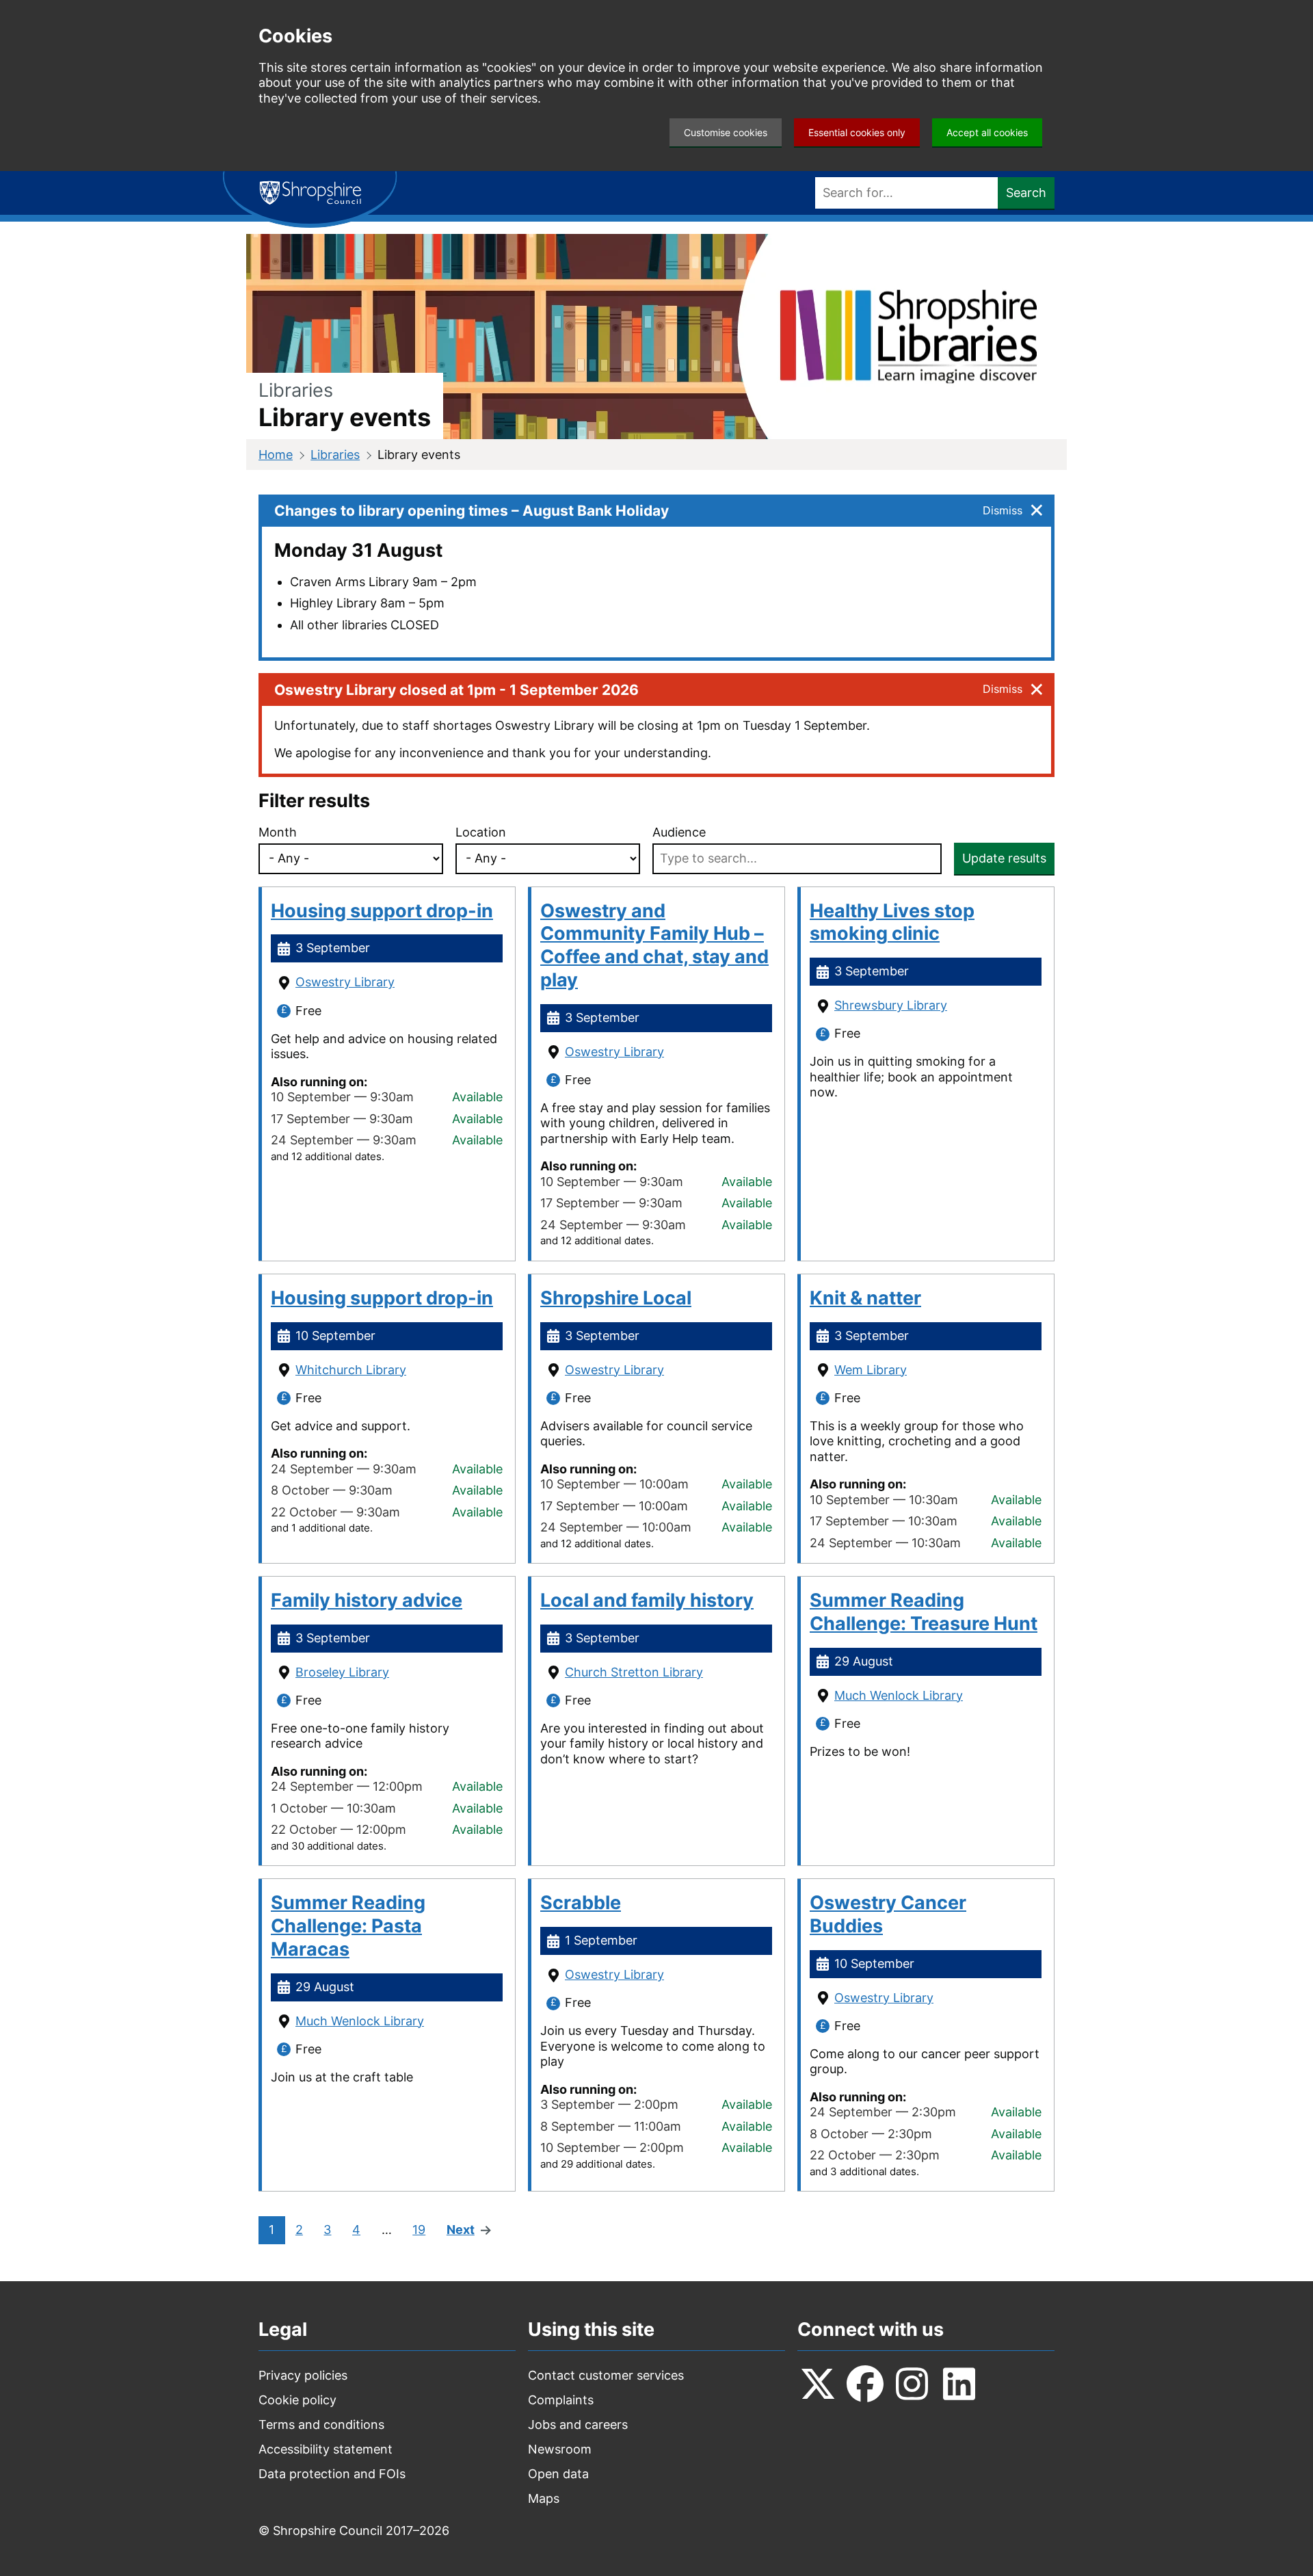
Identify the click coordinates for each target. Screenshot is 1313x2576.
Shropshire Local (616, 1298)
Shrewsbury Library (891, 1005)
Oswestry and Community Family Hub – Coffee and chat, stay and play (654, 945)
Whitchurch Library (351, 1370)
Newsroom (560, 2449)
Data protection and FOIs (332, 2474)
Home (276, 455)
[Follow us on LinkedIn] (959, 2384)
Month (278, 832)
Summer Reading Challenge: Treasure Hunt (924, 1612)
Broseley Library (342, 1672)
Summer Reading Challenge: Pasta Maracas (348, 1926)
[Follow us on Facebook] (865, 2384)
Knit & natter (865, 1298)
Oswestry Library (345, 982)
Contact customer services (606, 2375)
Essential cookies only (857, 132)
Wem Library (871, 1370)
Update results (1004, 858)
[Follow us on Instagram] (912, 2384)
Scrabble (581, 1903)
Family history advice (367, 1600)
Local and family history (647, 1600)
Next (461, 2230)
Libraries (335, 455)
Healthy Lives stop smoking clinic (892, 922)
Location (481, 832)
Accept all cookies (987, 132)
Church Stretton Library (634, 1672)
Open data (558, 2474)
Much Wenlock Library (899, 1695)
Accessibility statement (326, 2449)
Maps (544, 2498)
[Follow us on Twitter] (818, 2384)
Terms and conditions (321, 2424)
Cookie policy (297, 2400)
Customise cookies (726, 132)
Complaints (561, 2400)
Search (1026, 193)
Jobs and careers (578, 2424)
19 (419, 2230)
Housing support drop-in (382, 911)
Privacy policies (303, 2375)
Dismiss (1003, 510)
